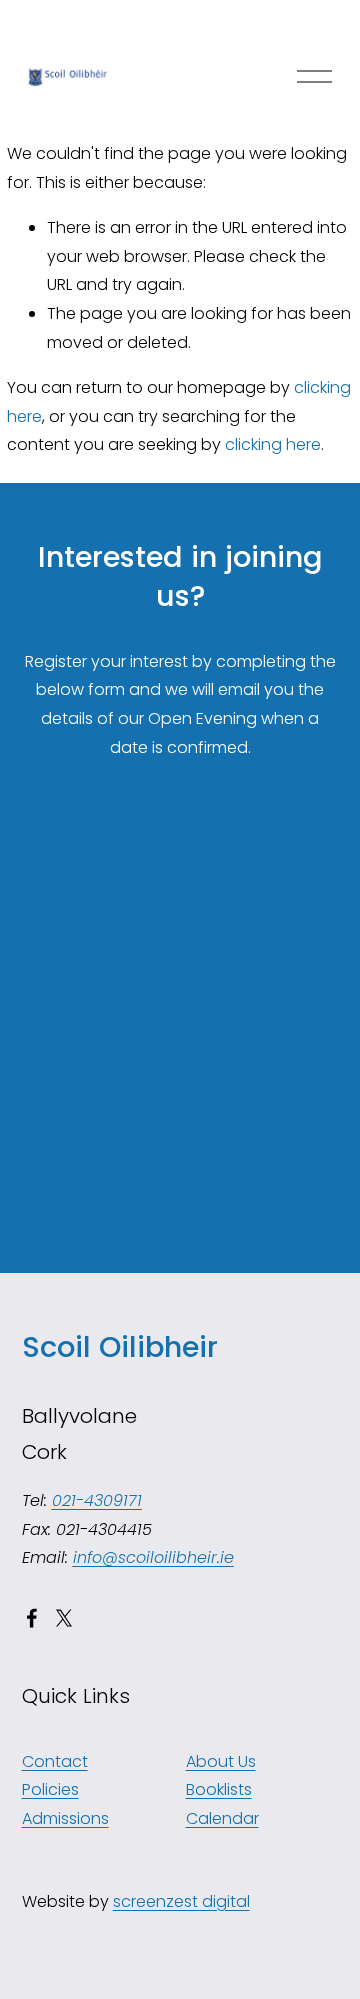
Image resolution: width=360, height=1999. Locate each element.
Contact (55, 1761)
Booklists (219, 1789)
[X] (64, 1618)
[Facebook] (32, 1618)
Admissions (65, 1818)
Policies (50, 1789)
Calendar (222, 1818)
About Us (221, 1761)
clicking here (273, 444)
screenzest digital (181, 1901)
